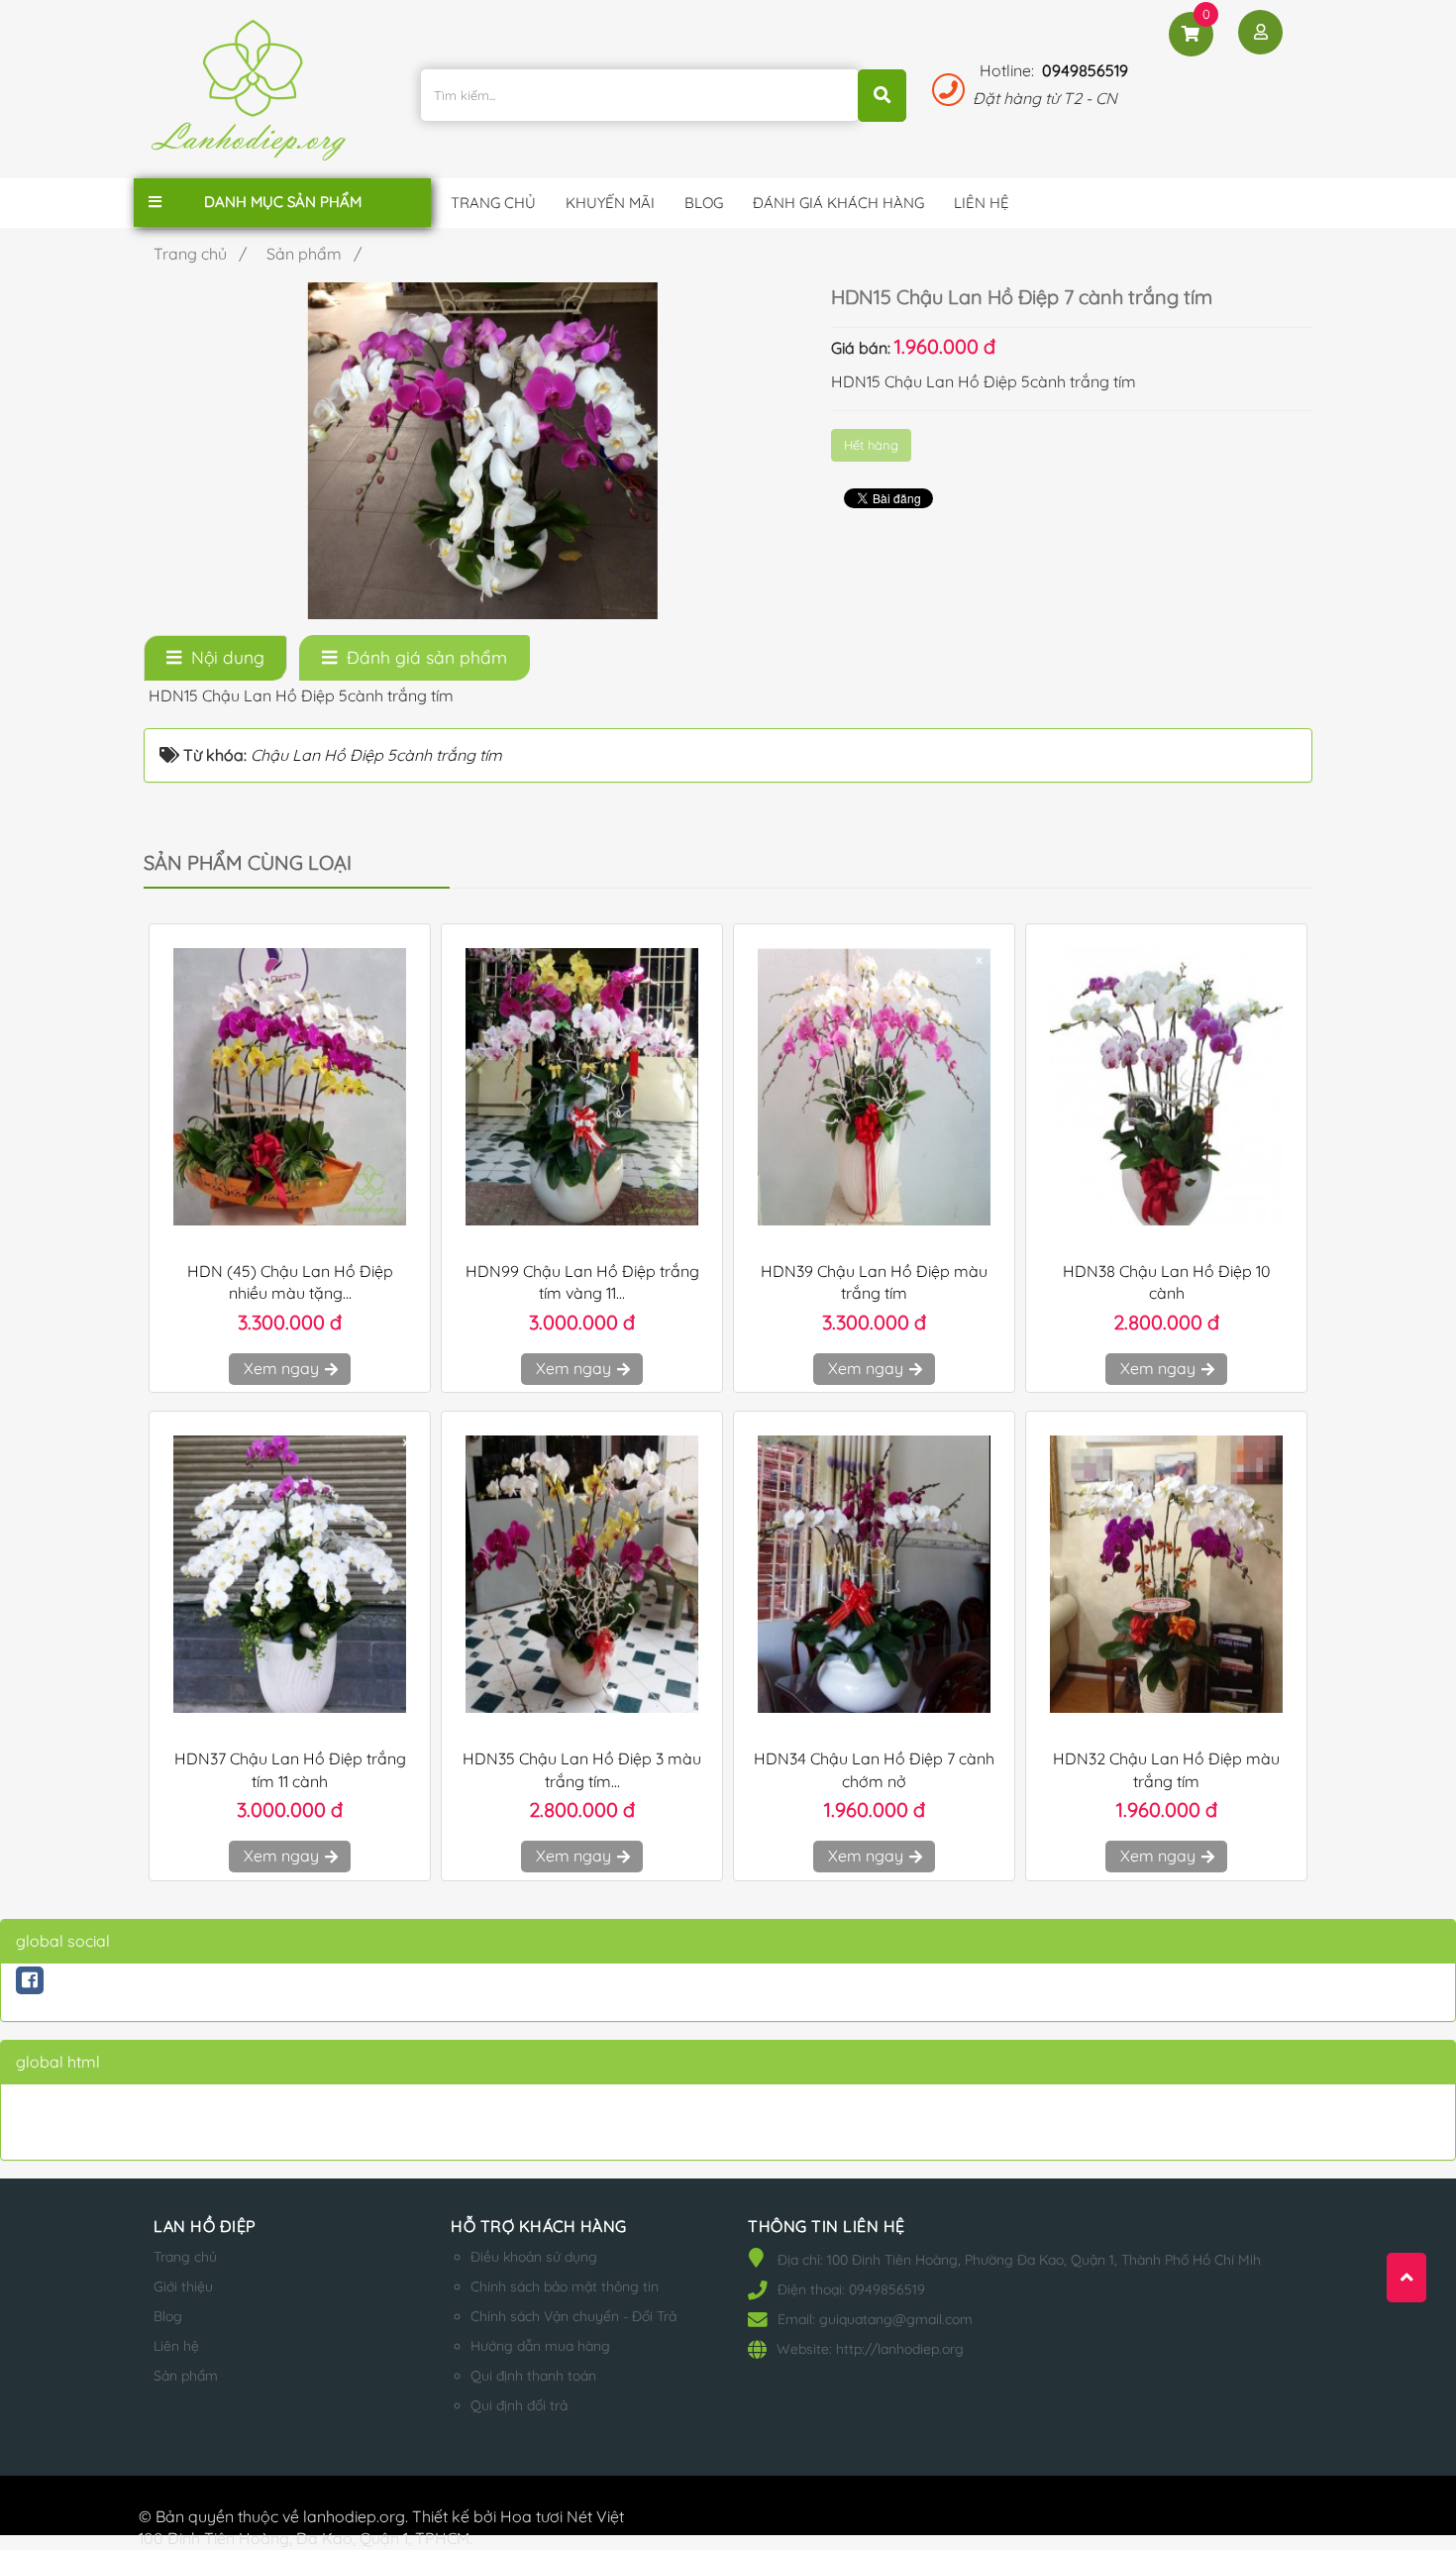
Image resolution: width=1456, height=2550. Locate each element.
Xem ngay (283, 1368)
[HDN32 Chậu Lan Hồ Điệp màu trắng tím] (1166, 1574)
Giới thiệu (183, 2286)
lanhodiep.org (354, 2516)
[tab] (215, 658)
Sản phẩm (186, 2376)
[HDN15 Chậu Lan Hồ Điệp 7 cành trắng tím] (483, 449)
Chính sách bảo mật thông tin (565, 2286)
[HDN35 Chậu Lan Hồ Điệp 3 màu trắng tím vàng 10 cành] (582, 1574)
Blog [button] (704, 203)
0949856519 (1085, 70)
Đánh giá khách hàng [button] (838, 203)
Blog (168, 2316)
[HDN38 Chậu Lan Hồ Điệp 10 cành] (1166, 1087)
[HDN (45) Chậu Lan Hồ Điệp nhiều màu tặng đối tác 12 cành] (290, 1087)
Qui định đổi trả (519, 2405)
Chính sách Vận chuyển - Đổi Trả (573, 2316)
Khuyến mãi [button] (610, 203)
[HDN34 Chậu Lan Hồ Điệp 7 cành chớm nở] (874, 1574)
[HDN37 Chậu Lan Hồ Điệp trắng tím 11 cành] (290, 1574)
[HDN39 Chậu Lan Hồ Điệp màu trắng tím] (874, 1087)
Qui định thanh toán (533, 2376)
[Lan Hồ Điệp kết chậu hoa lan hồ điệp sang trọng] (254, 98)
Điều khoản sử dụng (534, 2257)
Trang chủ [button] (493, 203)
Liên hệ (176, 2346)
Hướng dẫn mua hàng (540, 2346)
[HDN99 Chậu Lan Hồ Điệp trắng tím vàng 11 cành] (582, 1087)
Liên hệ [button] (982, 203)
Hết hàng (871, 445)
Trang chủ (185, 2257)
